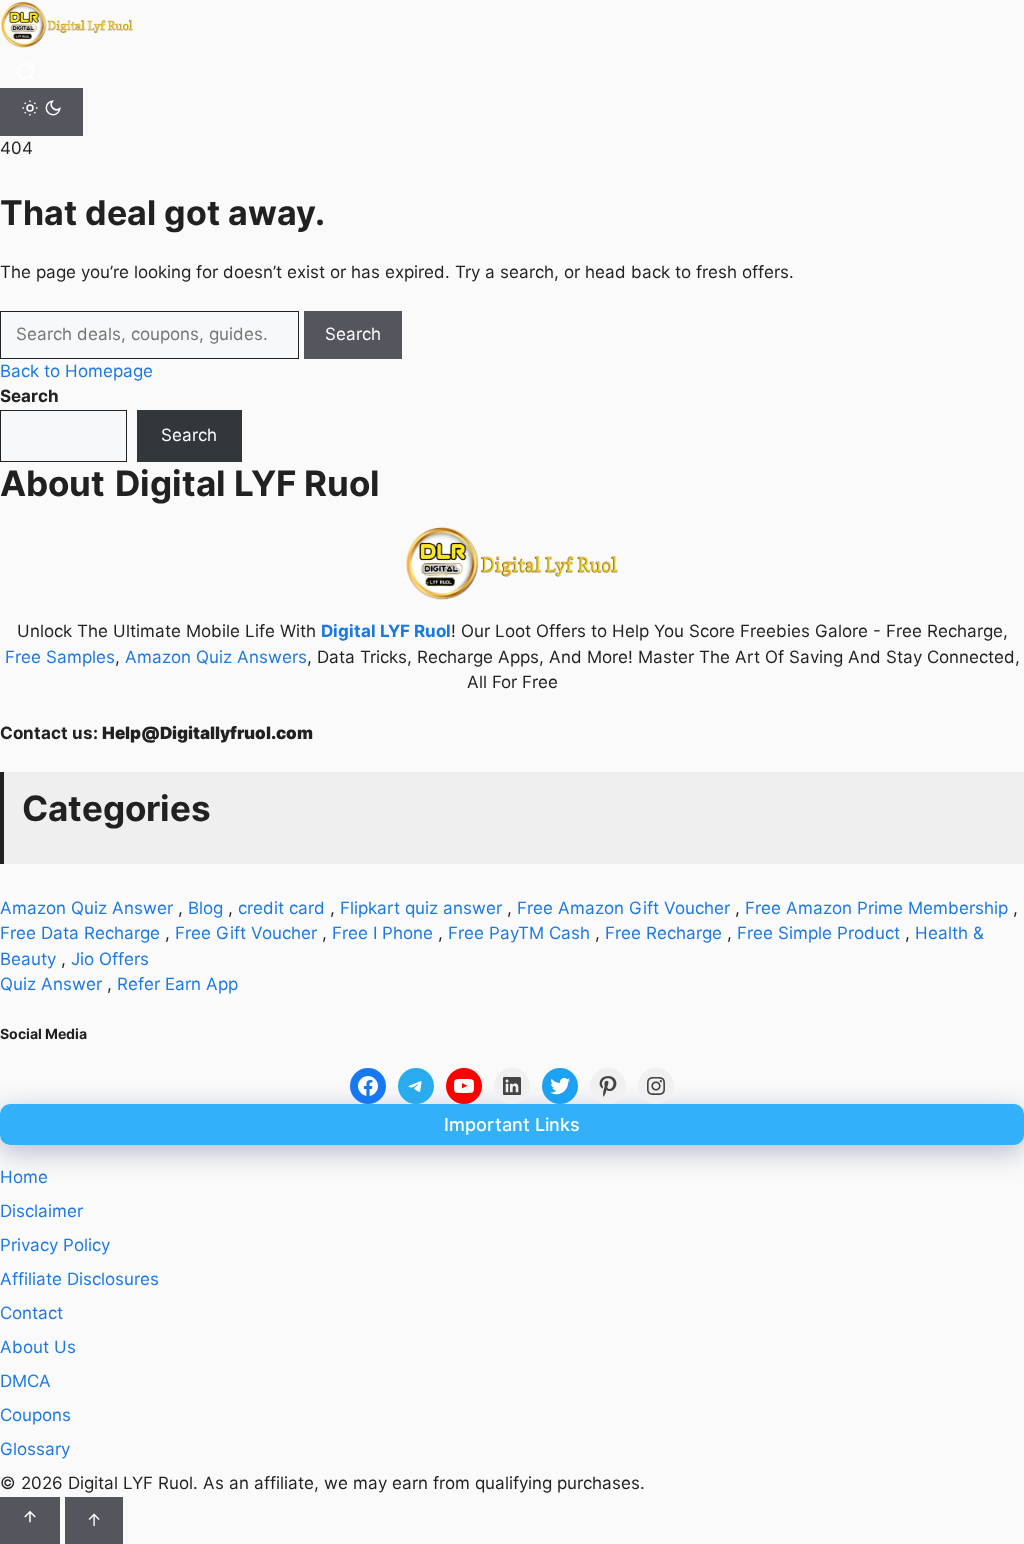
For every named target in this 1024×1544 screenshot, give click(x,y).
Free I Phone (382, 933)
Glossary (35, 1449)
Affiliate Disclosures (79, 1279)
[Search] (26, 72)
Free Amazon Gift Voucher (623, 908)
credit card (281, 908)
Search (353, 334)
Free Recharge (663, 933)
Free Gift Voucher (246, 933)
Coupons (35, 1415)
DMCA (25, 1381)
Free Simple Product (818, 933)
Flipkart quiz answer (421, 908)
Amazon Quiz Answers (216, 657)
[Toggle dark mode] (41, 112)
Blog (205, 908)
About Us (38, 1347)
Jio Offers (110, 959)
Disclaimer (41, 1211)
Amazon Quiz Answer (86, 908)
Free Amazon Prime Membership (876, 908)
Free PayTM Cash (519, 933)
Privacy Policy (55, 1245)
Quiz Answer (51, 984)
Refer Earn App (177, 984)
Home (24, 1177)
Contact (31, 1313)
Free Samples (60, 657)
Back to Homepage (76, 371)
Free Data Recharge (80, 933)
